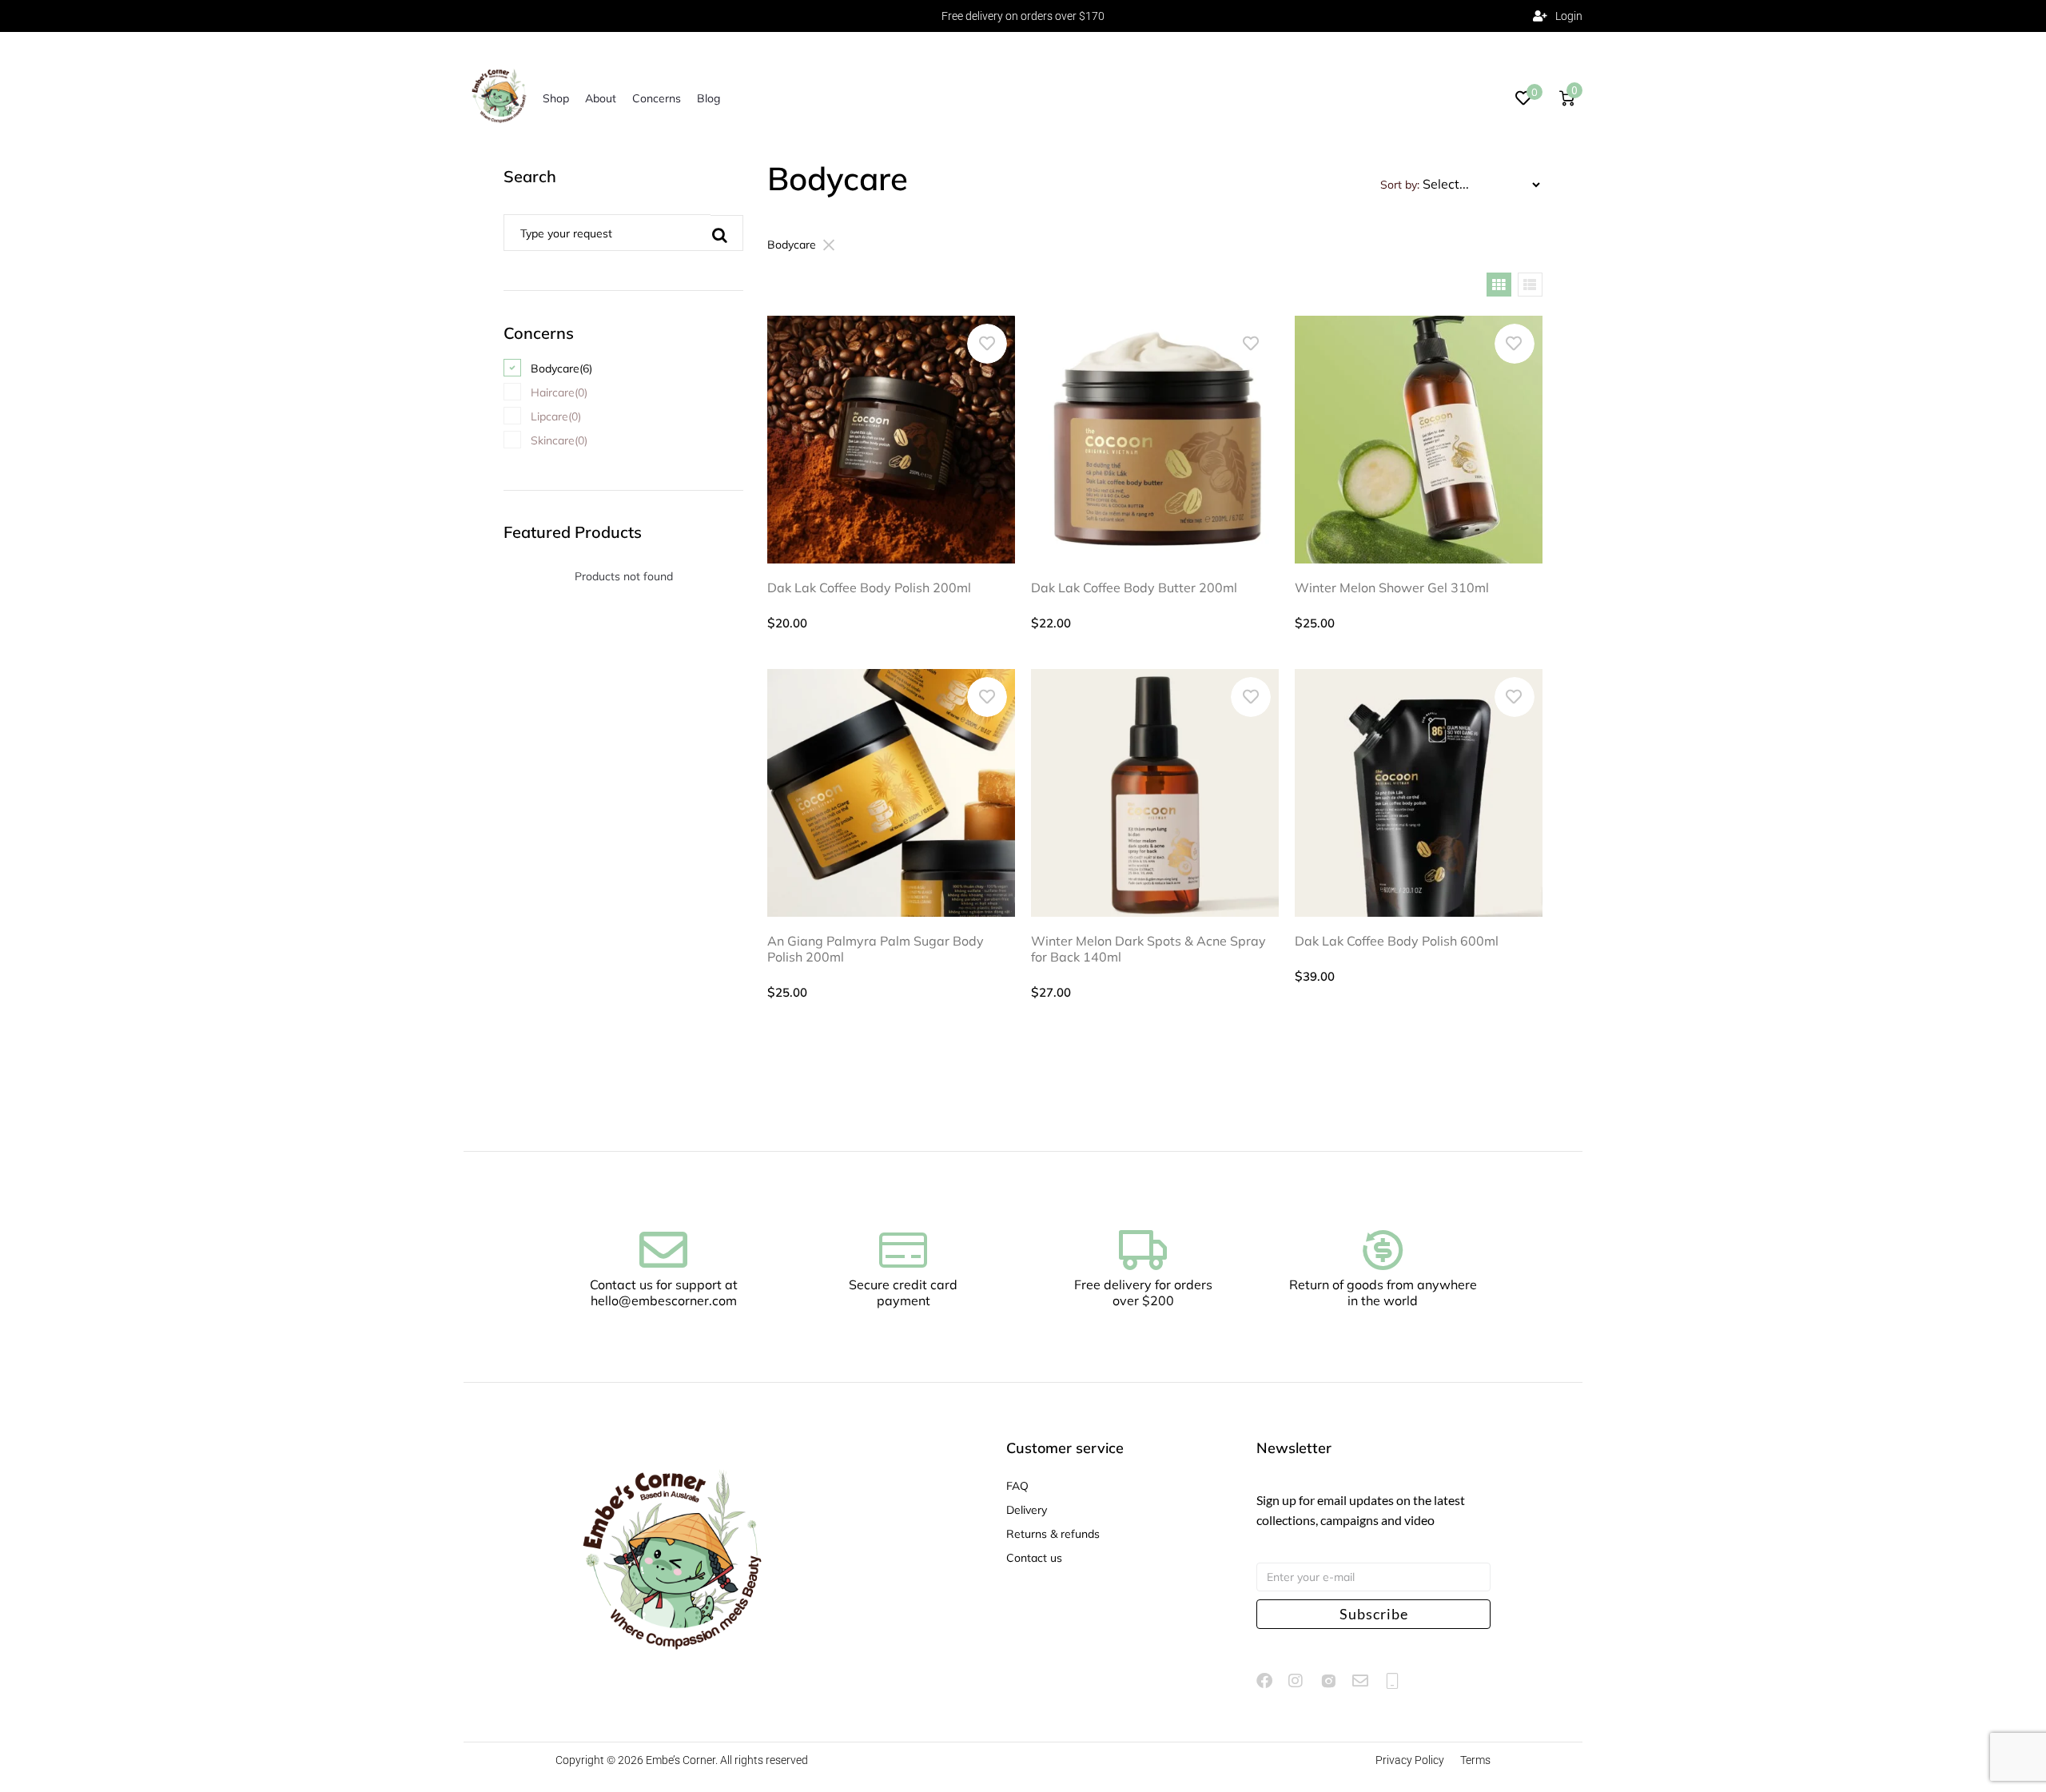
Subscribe (1374, 1614)
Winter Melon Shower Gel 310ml (1392, 587)
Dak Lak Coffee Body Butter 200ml (1134, 587)
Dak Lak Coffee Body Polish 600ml (1397, 941)
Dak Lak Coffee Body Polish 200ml (869, 587)
